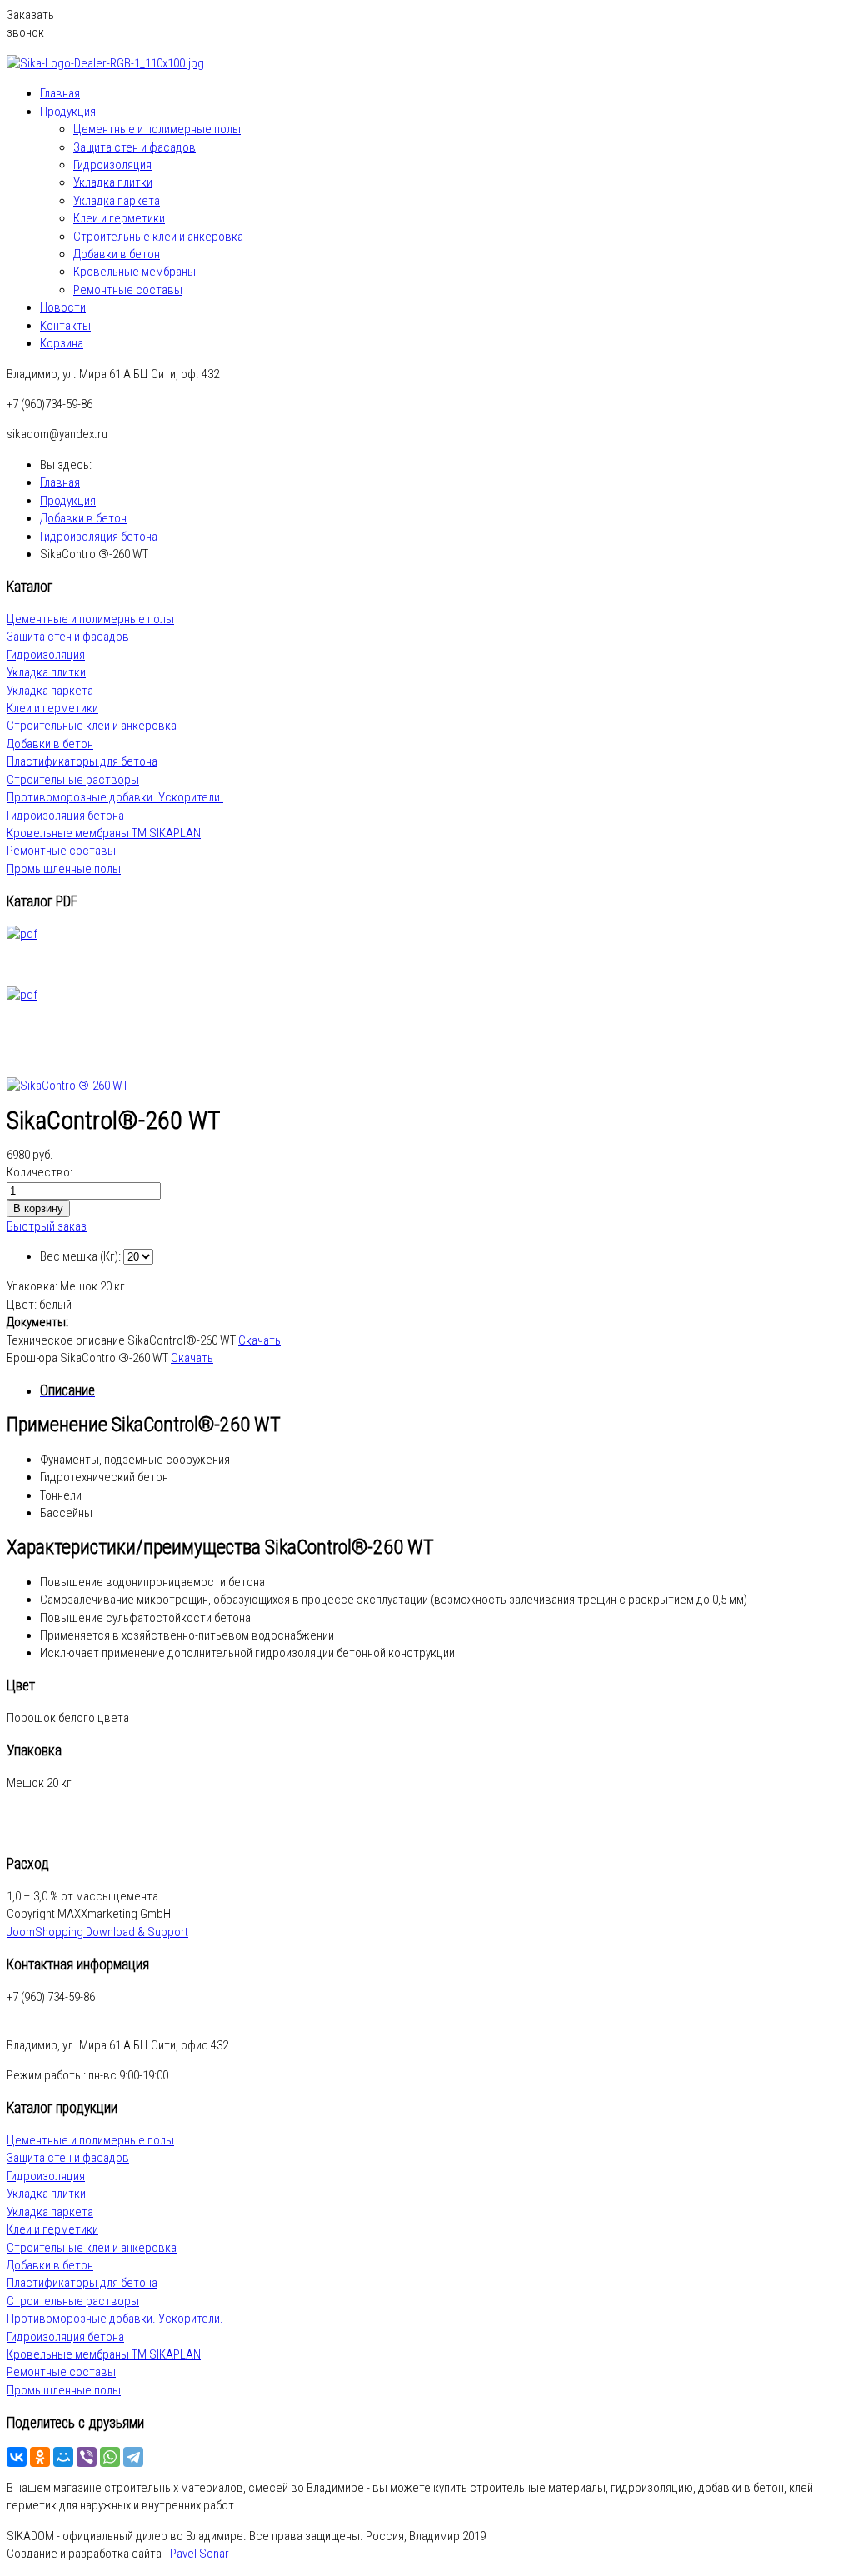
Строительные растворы (73, 780)
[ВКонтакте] (17, 2457)
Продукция (68, 112)
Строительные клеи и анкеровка (158, 237)
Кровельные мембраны (135, 272)
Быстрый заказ (47, 1226)
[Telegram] (133, 2457)
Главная (60, 93)
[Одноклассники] (40, 2457)
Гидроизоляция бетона (65, 816)
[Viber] (87, 2457)
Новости (63, 307)
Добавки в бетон (117, 254)
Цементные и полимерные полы (157, 129)
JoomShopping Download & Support (97, 1932)
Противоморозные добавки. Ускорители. (115, 797)
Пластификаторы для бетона (82, 761)
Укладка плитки (113, 182)
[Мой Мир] (63, 2457)
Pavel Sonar (200, 2554)
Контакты (65, 326)
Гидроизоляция (112, 165)
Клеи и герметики (119, 218)
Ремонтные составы (128, 290)
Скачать (259, 1340)
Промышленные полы (64, 869)
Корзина (62, 343)
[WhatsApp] (110, 2457)
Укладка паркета (117, 201)
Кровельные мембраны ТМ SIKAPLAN (104, 833)
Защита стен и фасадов (135, 147)
